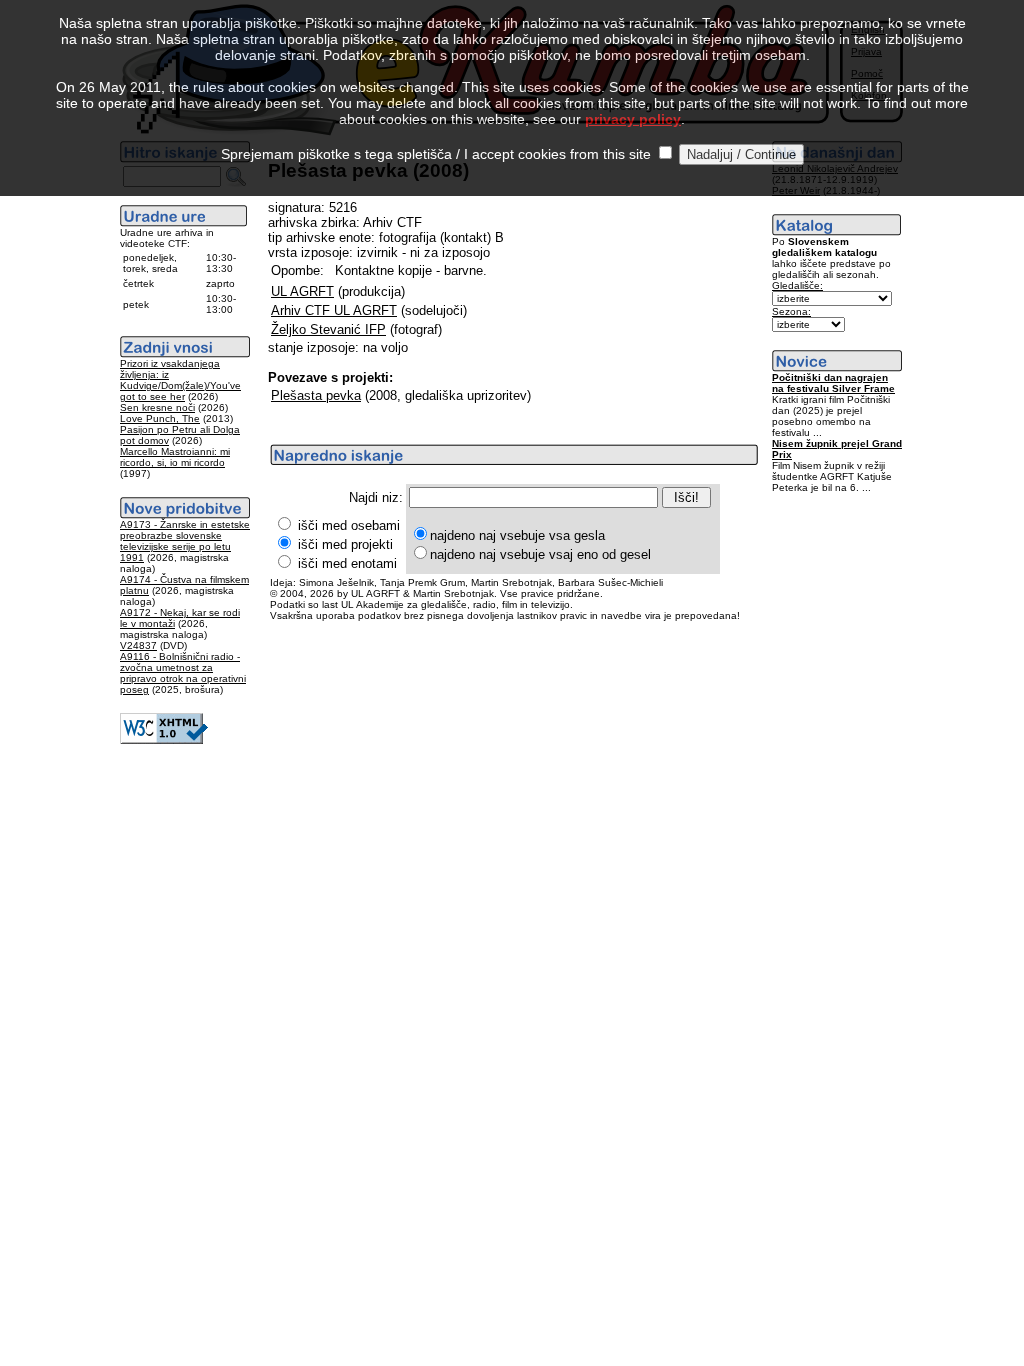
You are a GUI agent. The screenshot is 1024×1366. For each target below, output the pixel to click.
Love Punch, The (160, 418)
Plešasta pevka (316, 395)
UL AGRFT (302, 291)
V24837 (138, 645)
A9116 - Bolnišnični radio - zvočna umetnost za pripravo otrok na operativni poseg (183, 673)
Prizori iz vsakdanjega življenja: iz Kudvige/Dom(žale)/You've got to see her (180, 380)
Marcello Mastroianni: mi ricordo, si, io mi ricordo (175, 457)
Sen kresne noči (157, 407)
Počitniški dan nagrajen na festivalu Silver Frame (833, 383)
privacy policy (633, 119)
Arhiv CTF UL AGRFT (334, 310)
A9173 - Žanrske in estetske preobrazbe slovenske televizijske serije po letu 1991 (185, 541)
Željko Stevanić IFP (328, 329)
